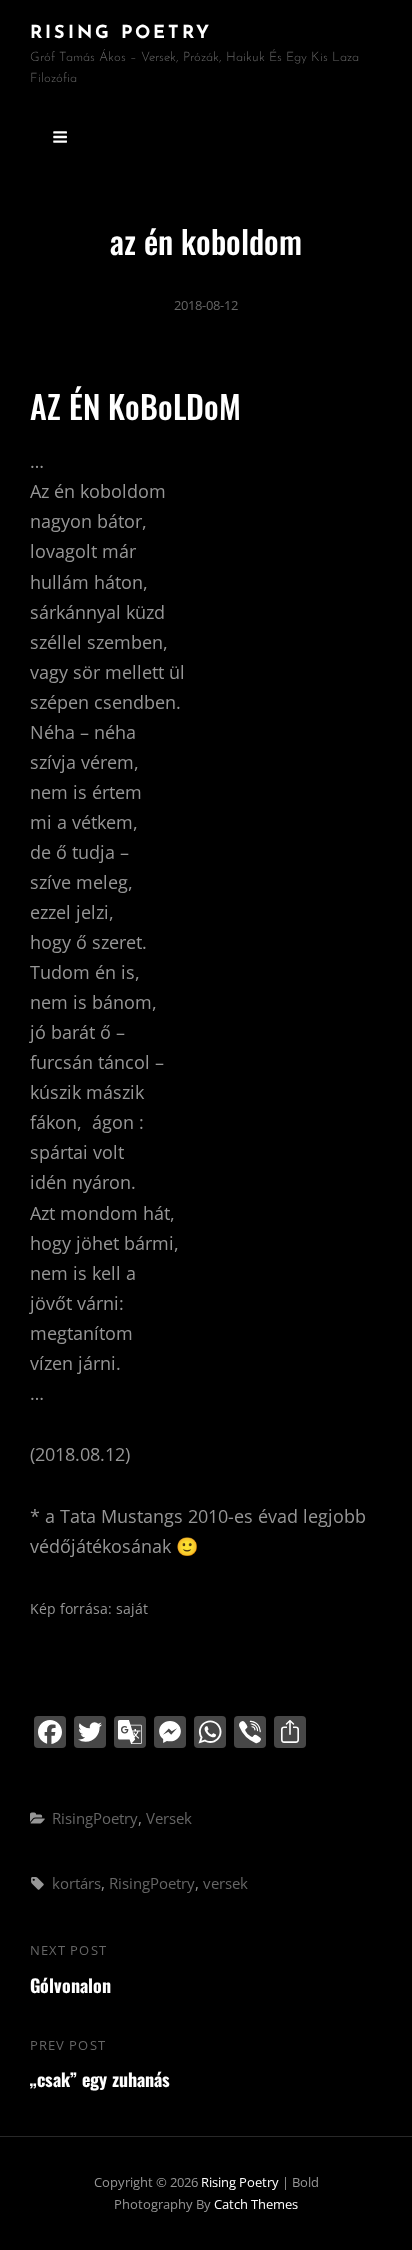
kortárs (76, 1883)
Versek (169, 1818)
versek (225, 1883)
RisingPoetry (95, 1818)
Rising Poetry (121, 34)
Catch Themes (256, 2204)
